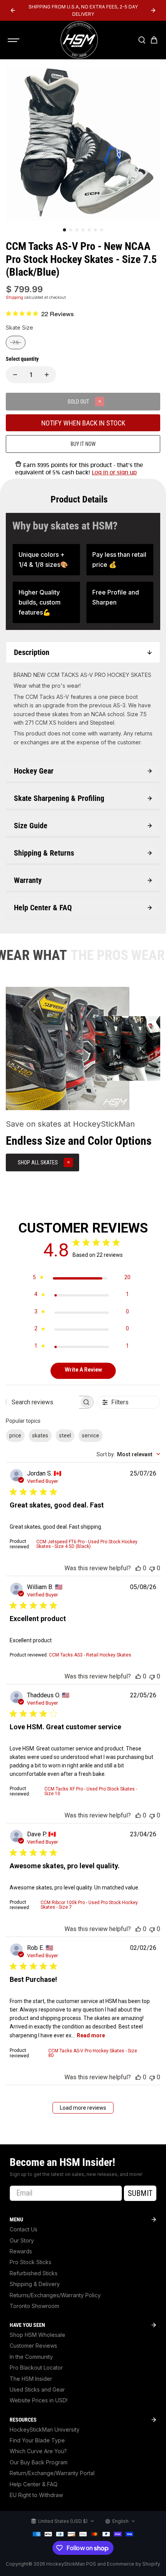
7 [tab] (102, 230)
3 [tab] (77, 230)
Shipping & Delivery (35, 2284)
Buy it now (83, 444)
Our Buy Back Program (39, 2462)
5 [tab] (89, 230)
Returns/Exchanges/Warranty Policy (55, 2295)
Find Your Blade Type (37, 2440)
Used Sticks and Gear (37, 2389)
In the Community (31, 2357)
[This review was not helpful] (152, 1568)
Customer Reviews (33, 2346)
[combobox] (128, 1454)
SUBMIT (140, 2193)
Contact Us (24, 2229)
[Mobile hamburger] (14, 40)
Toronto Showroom (34, 2306)
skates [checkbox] (40, 1435)
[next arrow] (153, 10)
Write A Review (83, 1370)
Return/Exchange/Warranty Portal (52, 2473)
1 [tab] (64, 230)
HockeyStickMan (66, 2564)
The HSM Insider (31, 2379)
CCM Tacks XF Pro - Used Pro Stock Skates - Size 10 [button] (91, 1791)
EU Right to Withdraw (36, 2495)
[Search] (142, 40)
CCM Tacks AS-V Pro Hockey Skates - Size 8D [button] (93, 2053)
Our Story (22, 2240)
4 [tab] (83, 230)
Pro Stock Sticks (30, 2262)
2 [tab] (71, 230)
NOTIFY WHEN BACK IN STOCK (83, 423)
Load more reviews (83, 2108)
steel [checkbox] (65, 1435)
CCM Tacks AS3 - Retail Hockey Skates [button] (90, 1655)
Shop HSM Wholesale (37, 2335)
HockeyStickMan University (45, 2429)
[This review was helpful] (138, 1568)
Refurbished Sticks (34, 2273)
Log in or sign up (114, 472)
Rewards (21, 2251)
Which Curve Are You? (38, 2451)
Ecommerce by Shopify (134, 2564)
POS (91, 2564)
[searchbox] (43, 1402)
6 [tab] (95, 230)
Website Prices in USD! (39, 2400)
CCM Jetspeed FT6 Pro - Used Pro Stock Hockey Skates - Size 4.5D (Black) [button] (87, 1544)
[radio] (16, 343)
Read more (91, 2035)
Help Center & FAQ (34, 2484)
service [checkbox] (91, 1435)
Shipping (14, 297)
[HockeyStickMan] (79, 40)
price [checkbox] (15, 1435)
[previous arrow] (13, 10)
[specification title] (46, 560)
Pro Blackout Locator (36, 2367)
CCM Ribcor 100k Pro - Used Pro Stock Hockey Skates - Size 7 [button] (89, 1905)
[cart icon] (154, 40)
